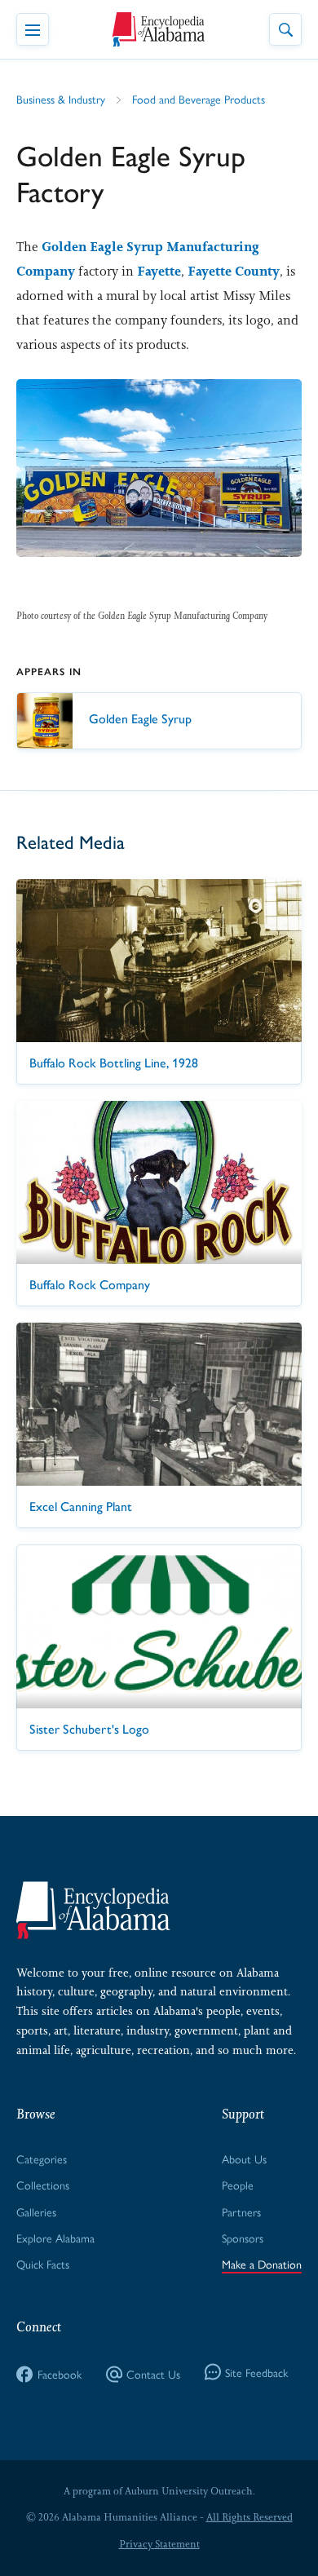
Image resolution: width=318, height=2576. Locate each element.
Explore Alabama (55, 2238)
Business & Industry (61, 99)
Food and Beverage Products (199, 99)
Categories (42, 2158)
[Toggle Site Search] (285, 29)
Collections (43, 2185)
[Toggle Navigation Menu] (33, 29)
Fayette (159, 271)
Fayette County (234, 271)
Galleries (36, 2211)
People (238, 2185)
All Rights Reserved (250, 2517)
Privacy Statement (159, 2544)
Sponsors (243, 2238)
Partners (241, 2211)
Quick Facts (43, 2264)
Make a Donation (262, 2264)
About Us (244, 2158)
